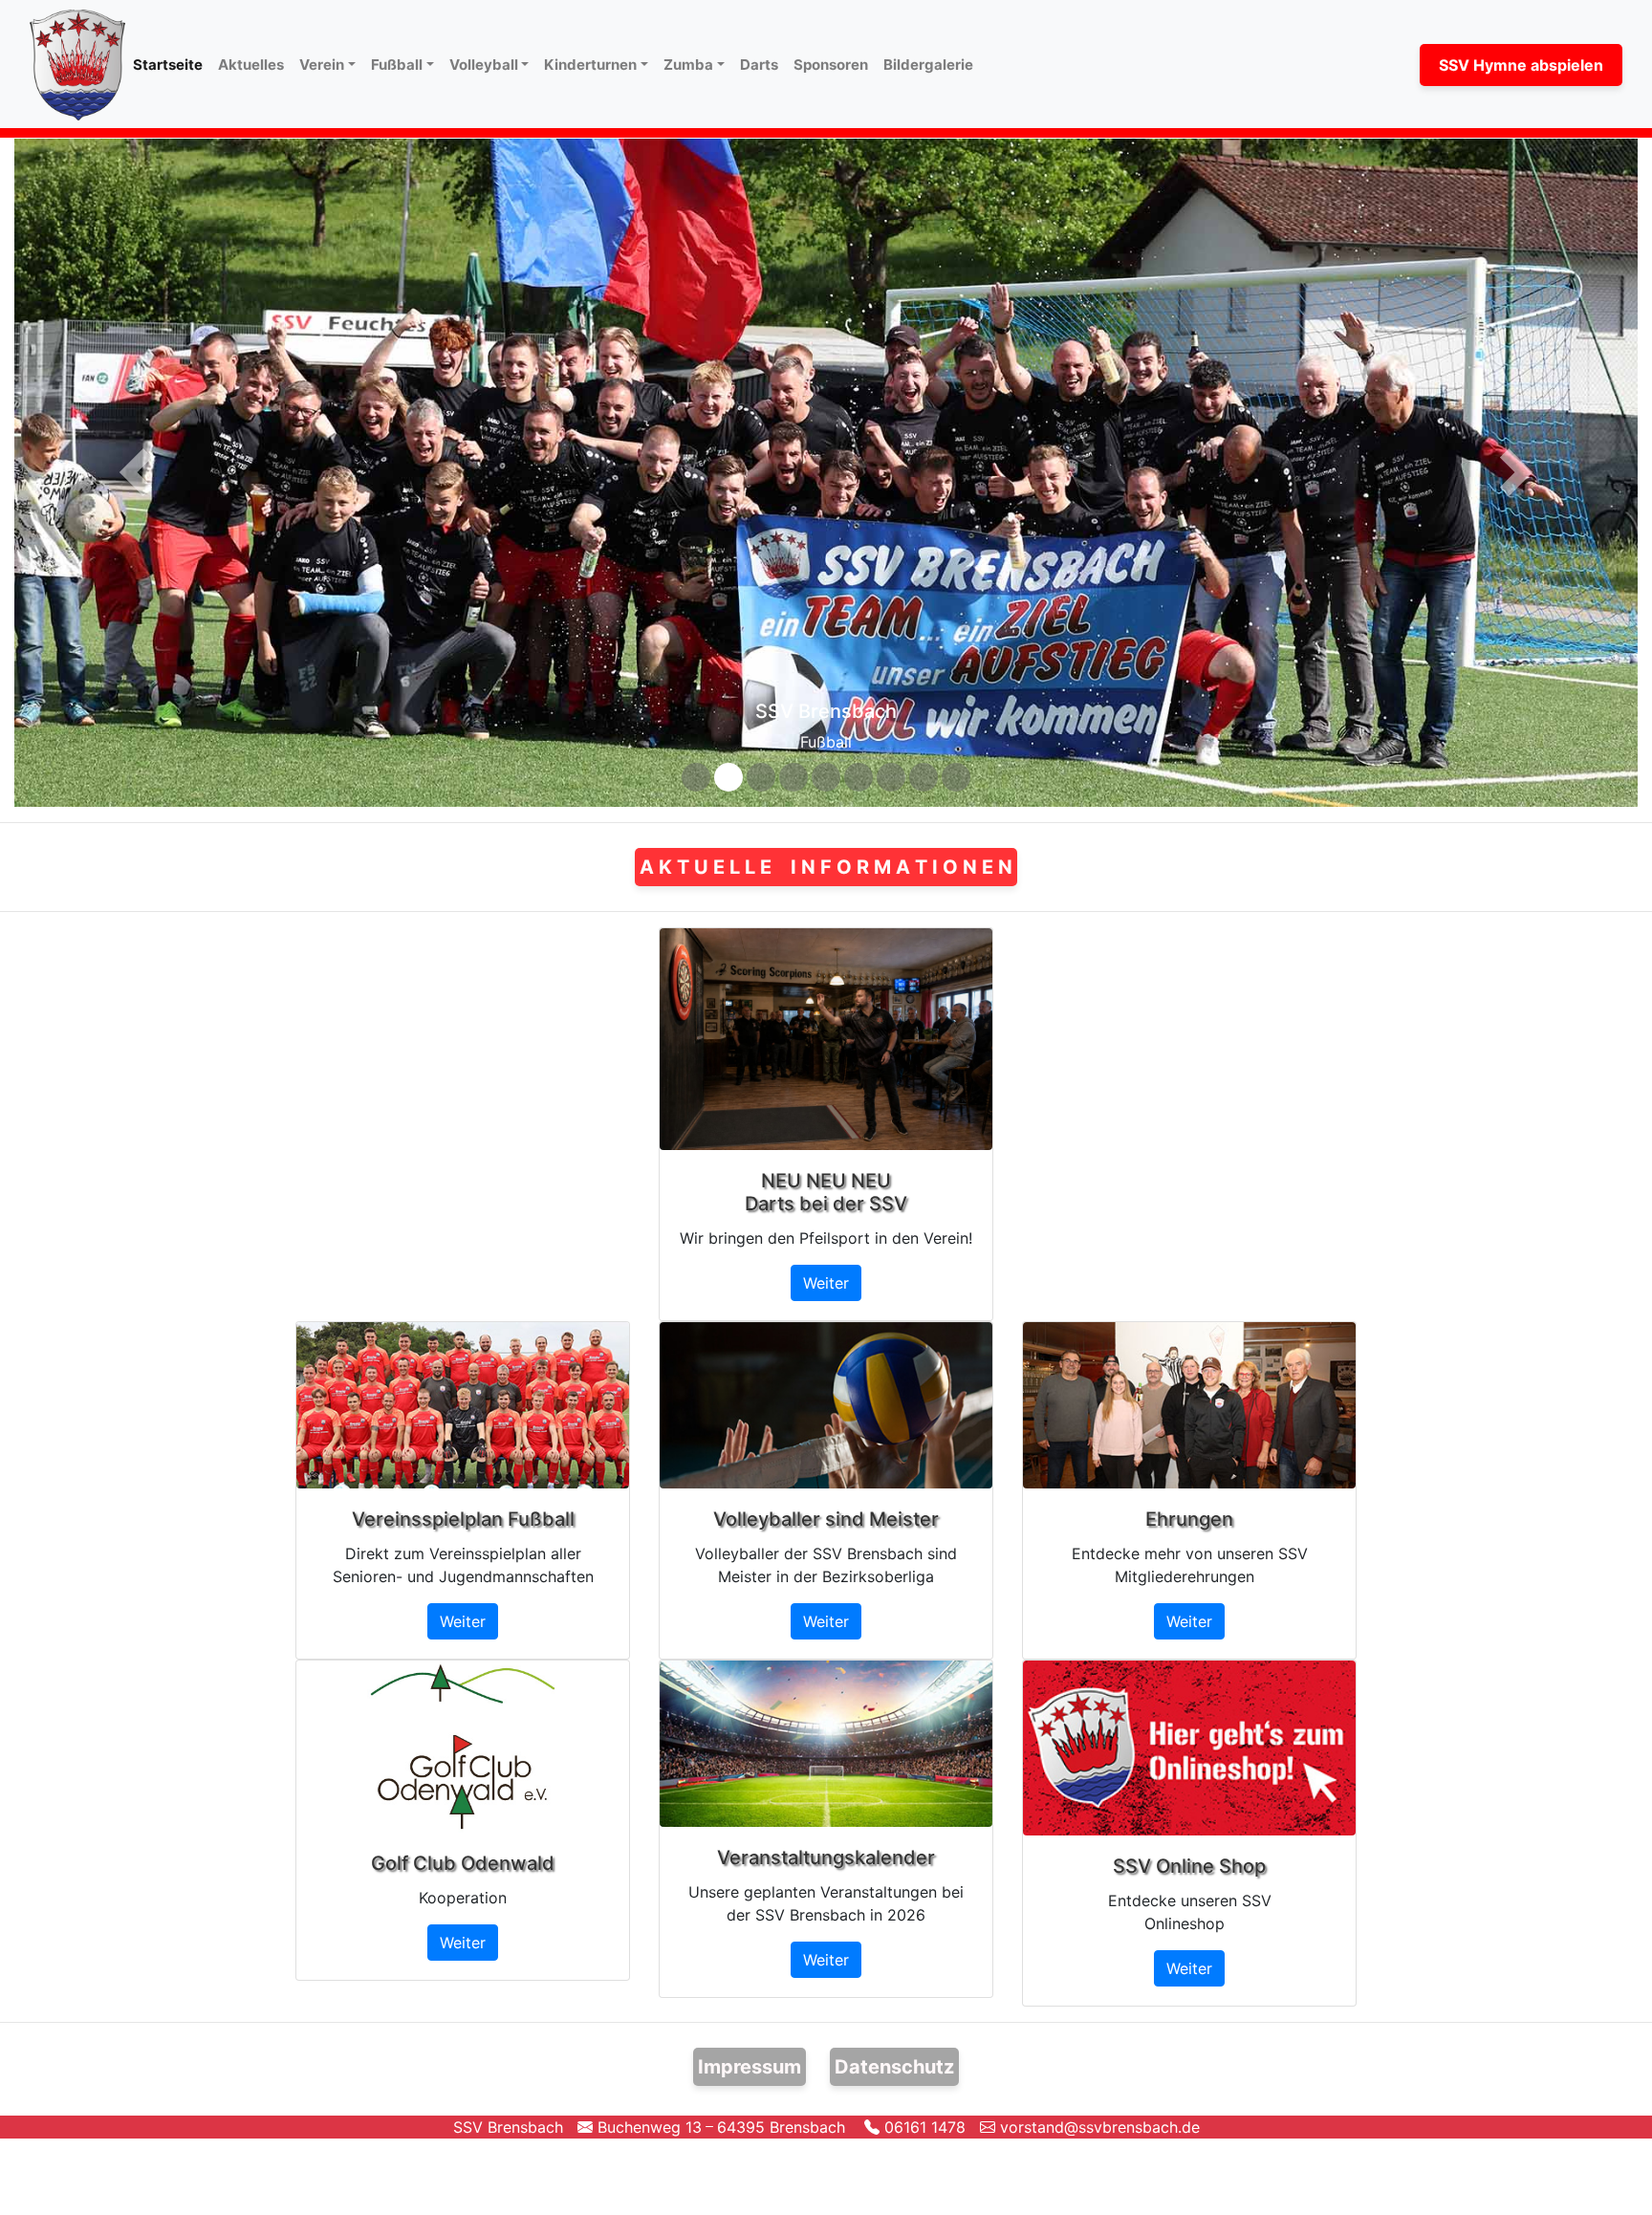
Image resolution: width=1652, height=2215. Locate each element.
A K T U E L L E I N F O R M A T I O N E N (826, 850)
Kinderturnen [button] (590, 65)
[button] (136, 464)
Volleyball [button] (484, 65)
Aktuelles (251, 65)
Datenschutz (894, 2050)
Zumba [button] (688, 65)
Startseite (172, 64)
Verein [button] (322, 65)
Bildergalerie (928, 65)
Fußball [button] (397, 65)
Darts (759, 65)
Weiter (826, 1266)
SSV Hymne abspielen (1521, 65)
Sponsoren (831, 65)
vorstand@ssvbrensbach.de (1098, 2110)
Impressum (750, 2050)
